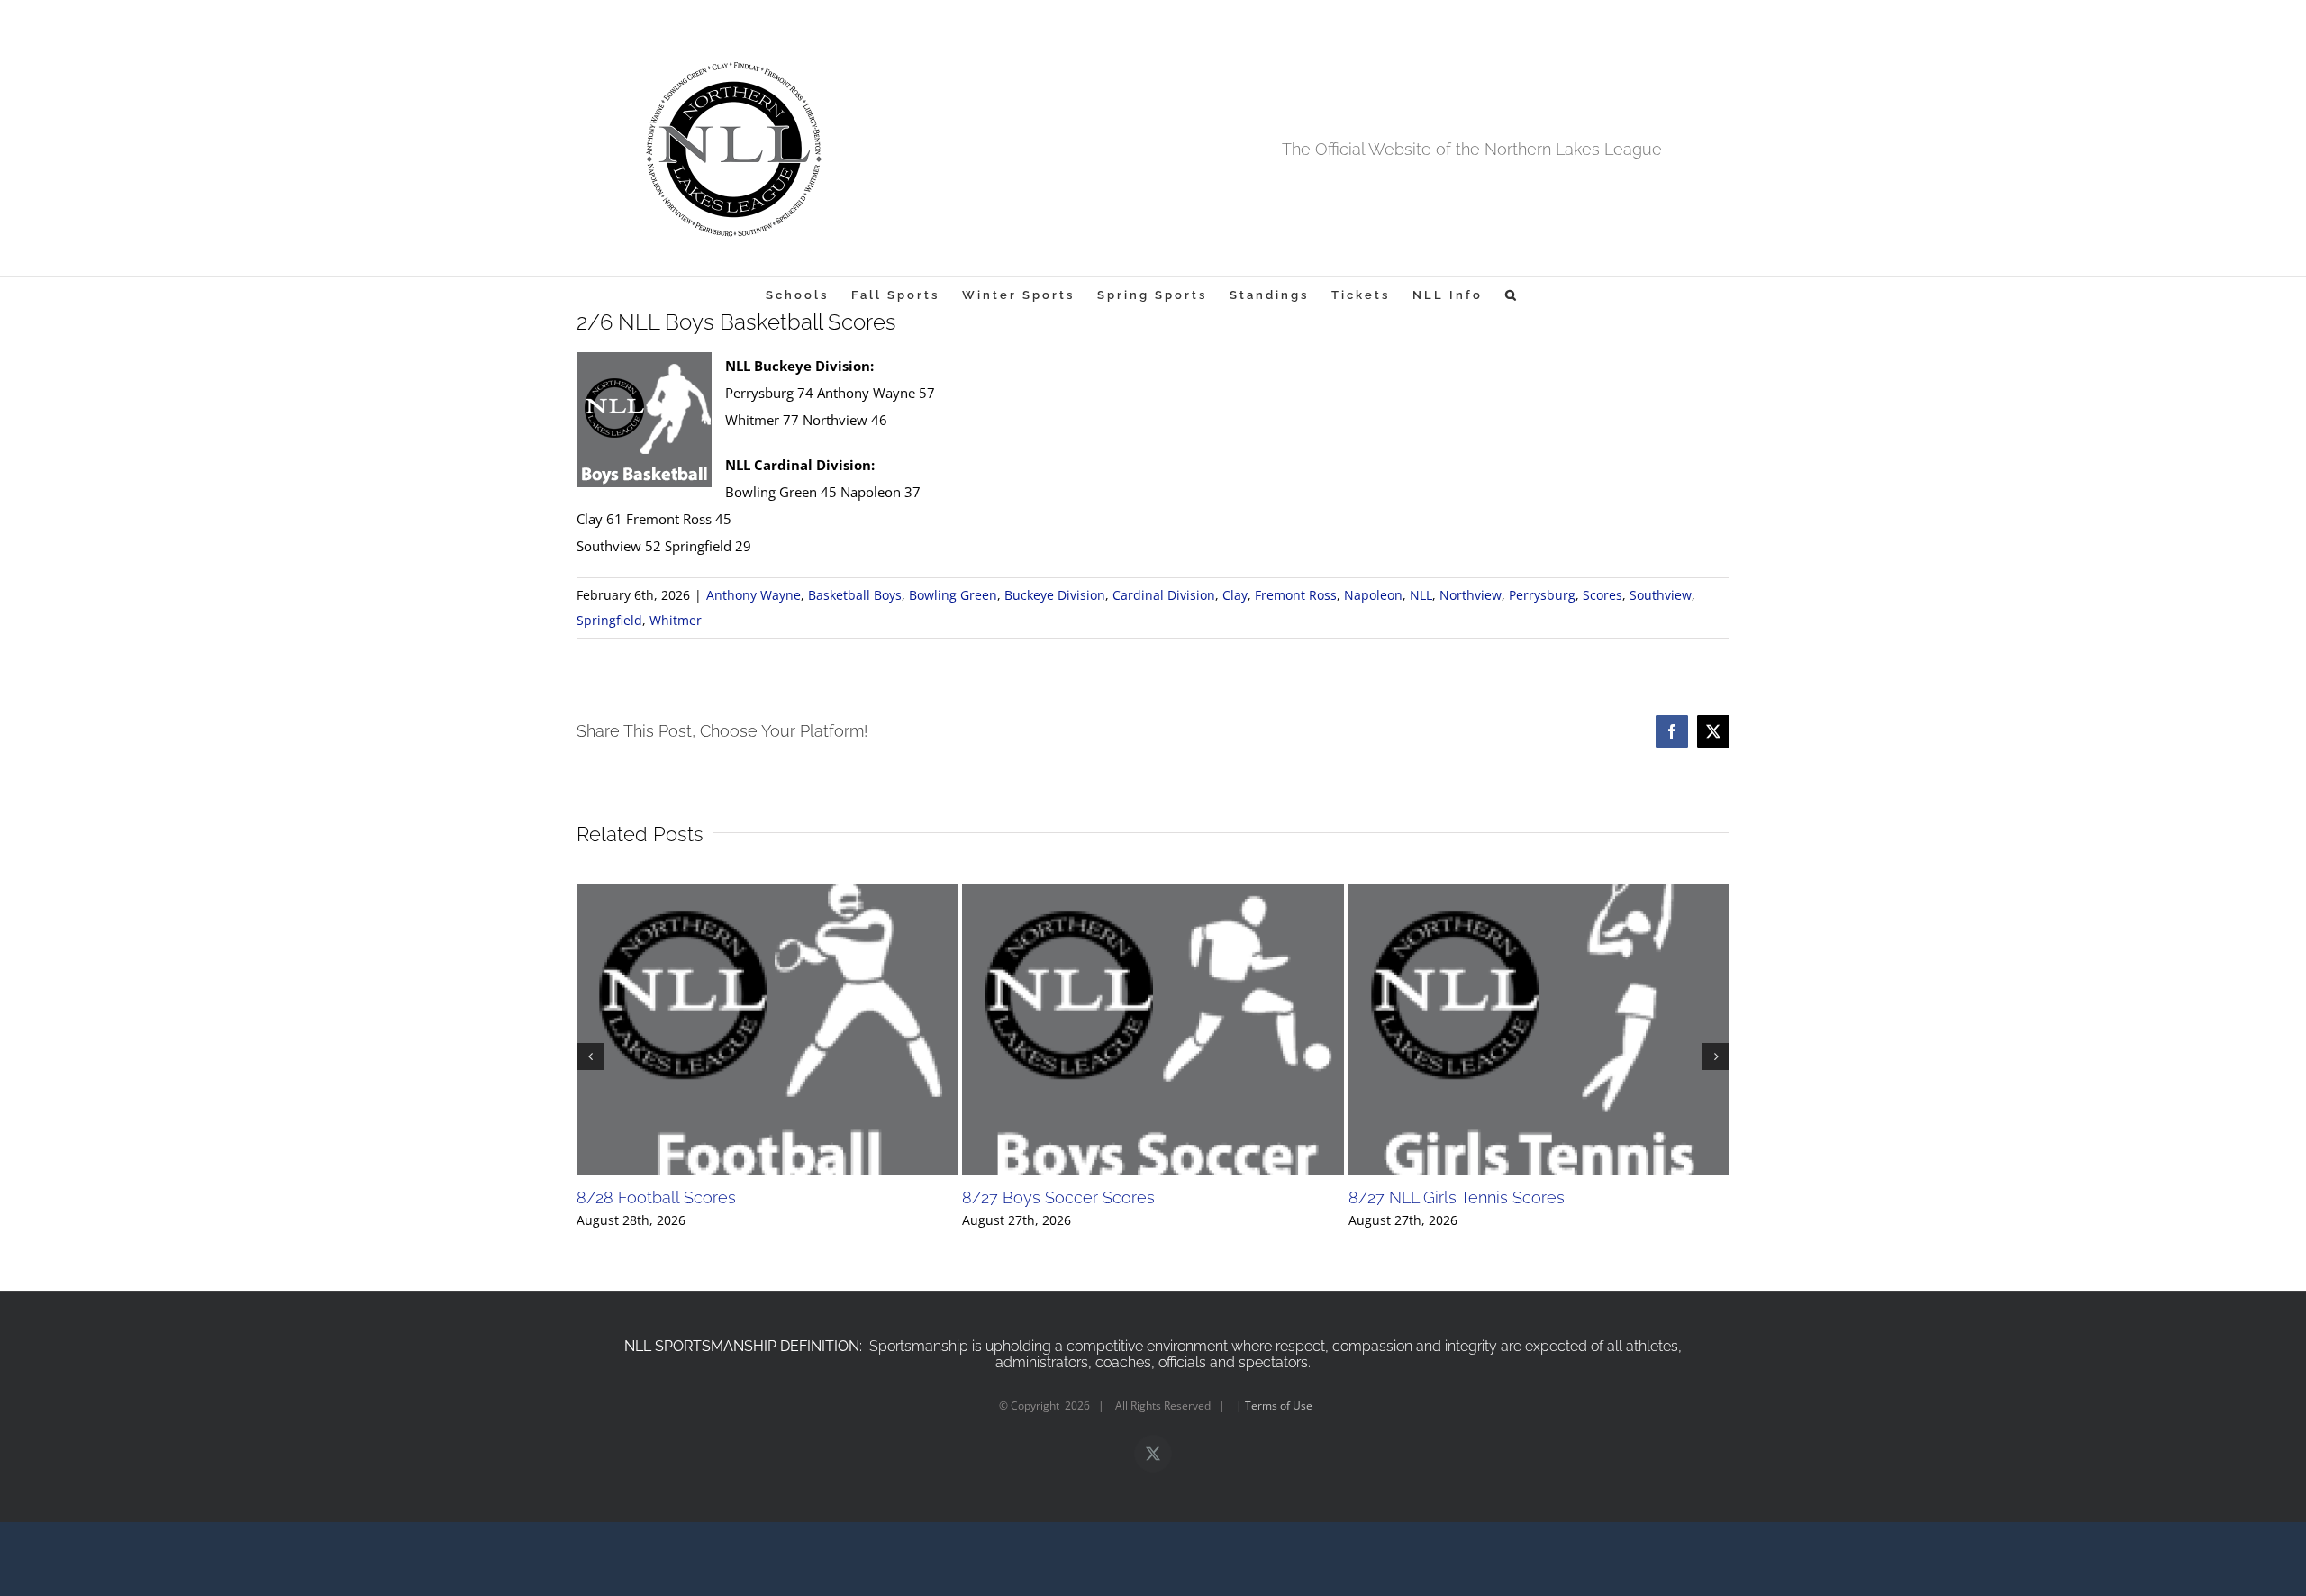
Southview (1661, 595)
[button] (1512, 295)
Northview (1471, 595)
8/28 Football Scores (656, 1197)
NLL (1421, 595)
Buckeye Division (1055, 595)
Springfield (609, 620)
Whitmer (676, 620)
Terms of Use (1279, 1406)
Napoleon (1373, 595)
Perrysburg (1542, 595)
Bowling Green (953, 595)
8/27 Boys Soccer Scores (1058, 1197)
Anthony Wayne (754, 595)
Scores (1602, 595)
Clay (1235, 595)
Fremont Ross (1296, 595)
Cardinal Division (1164, 595)
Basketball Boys (855, 595)
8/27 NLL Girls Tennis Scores (1457, 1197)
